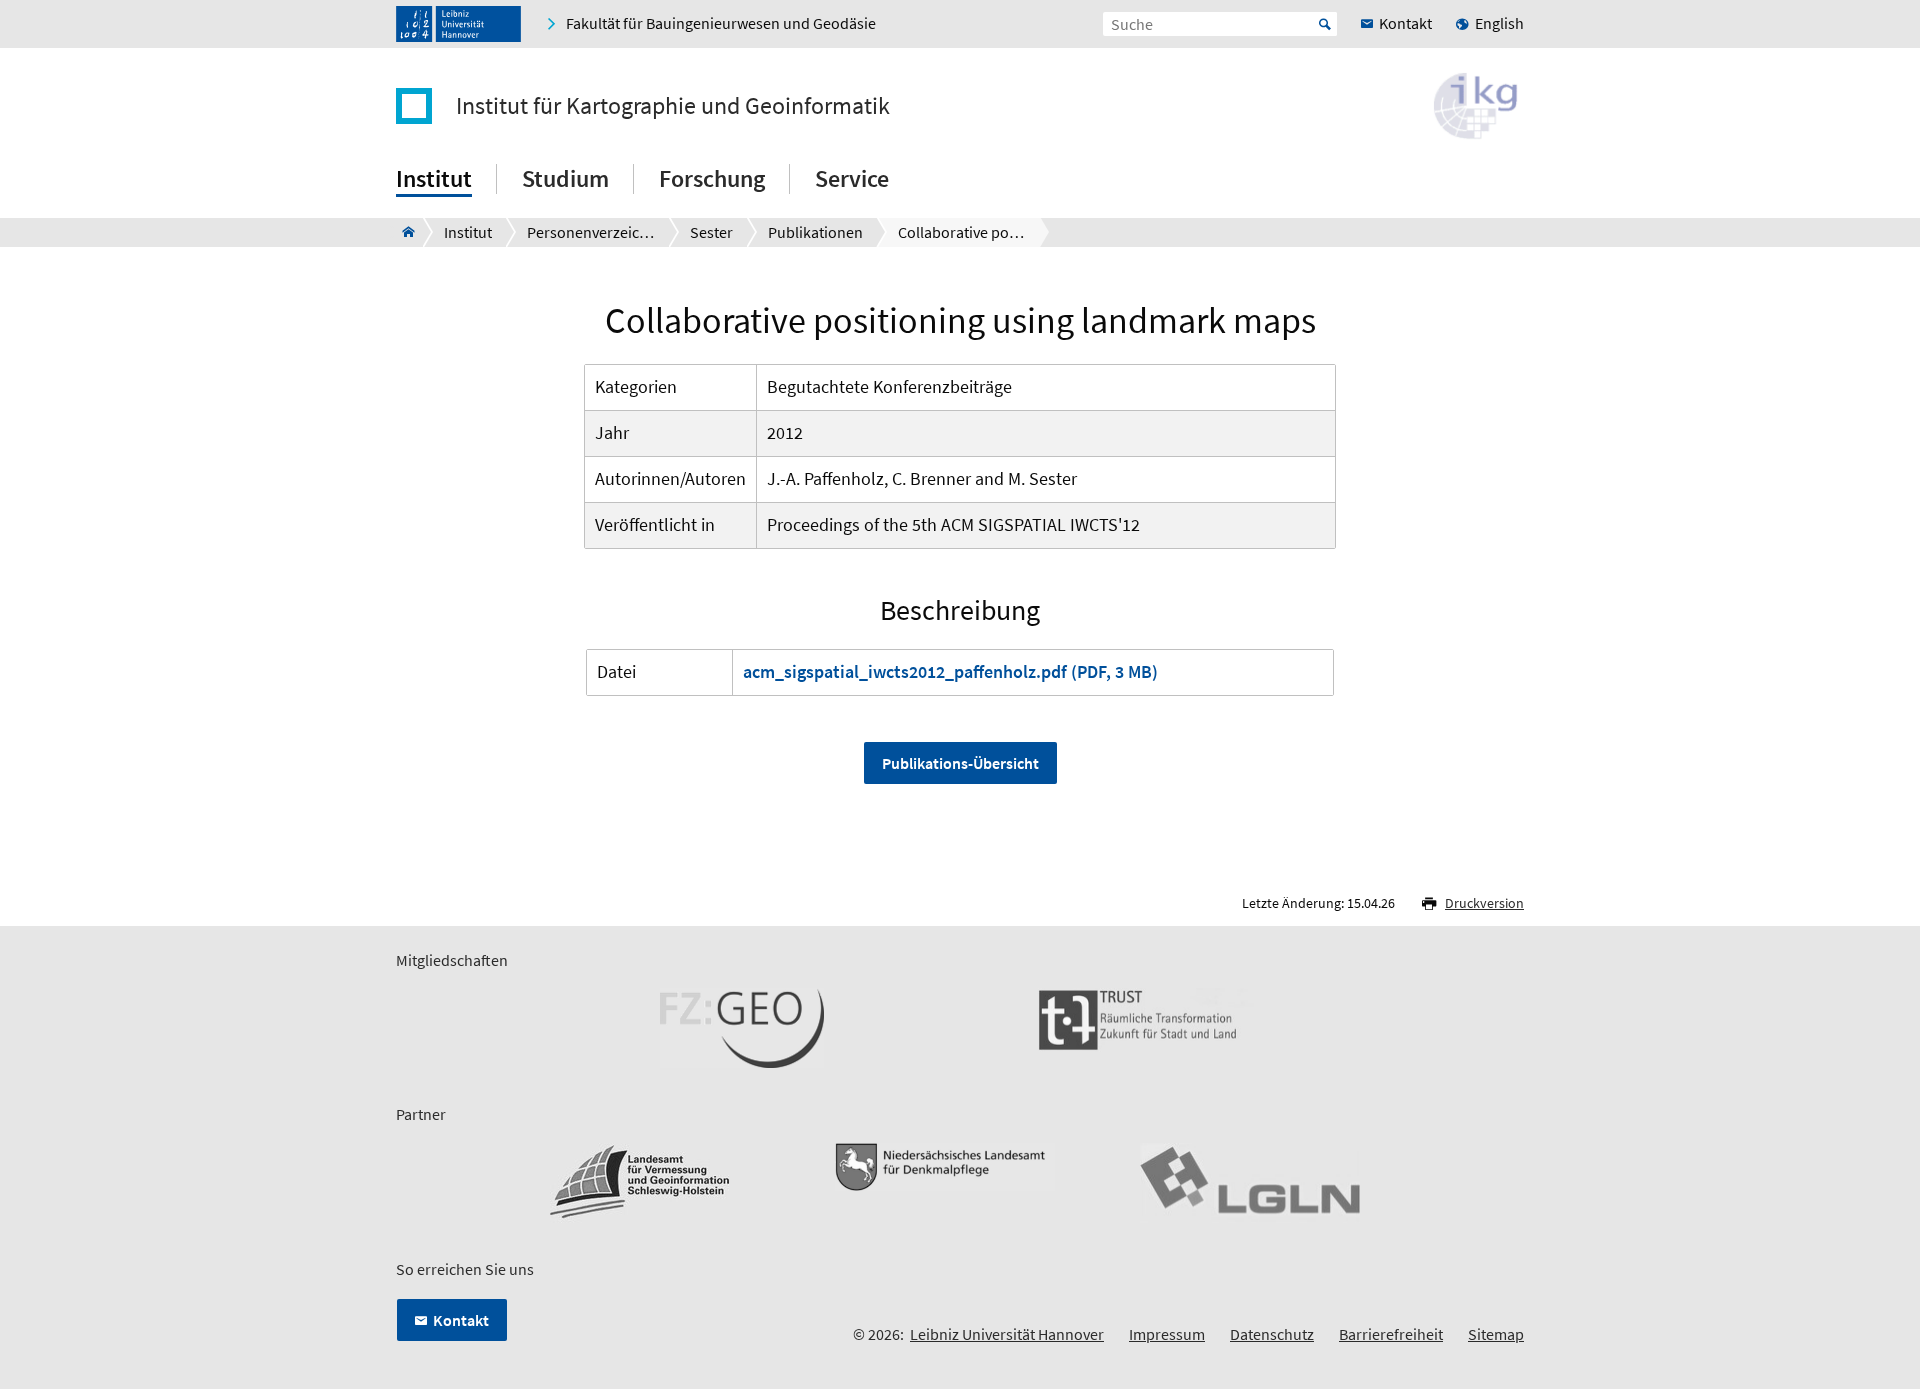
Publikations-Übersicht (960, 763)
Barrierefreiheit (1391, 1334)
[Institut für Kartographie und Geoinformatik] (402, 232)
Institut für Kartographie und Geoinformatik (673, 106)
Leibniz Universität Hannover (1007, 1334)
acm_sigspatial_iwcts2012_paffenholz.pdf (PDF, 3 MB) (950, 671)
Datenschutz (1272, 1334)
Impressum (1167, 1334)
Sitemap (1496, 1334)
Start (1325, 24)
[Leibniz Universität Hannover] (458, 24)
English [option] (1499, 23)
